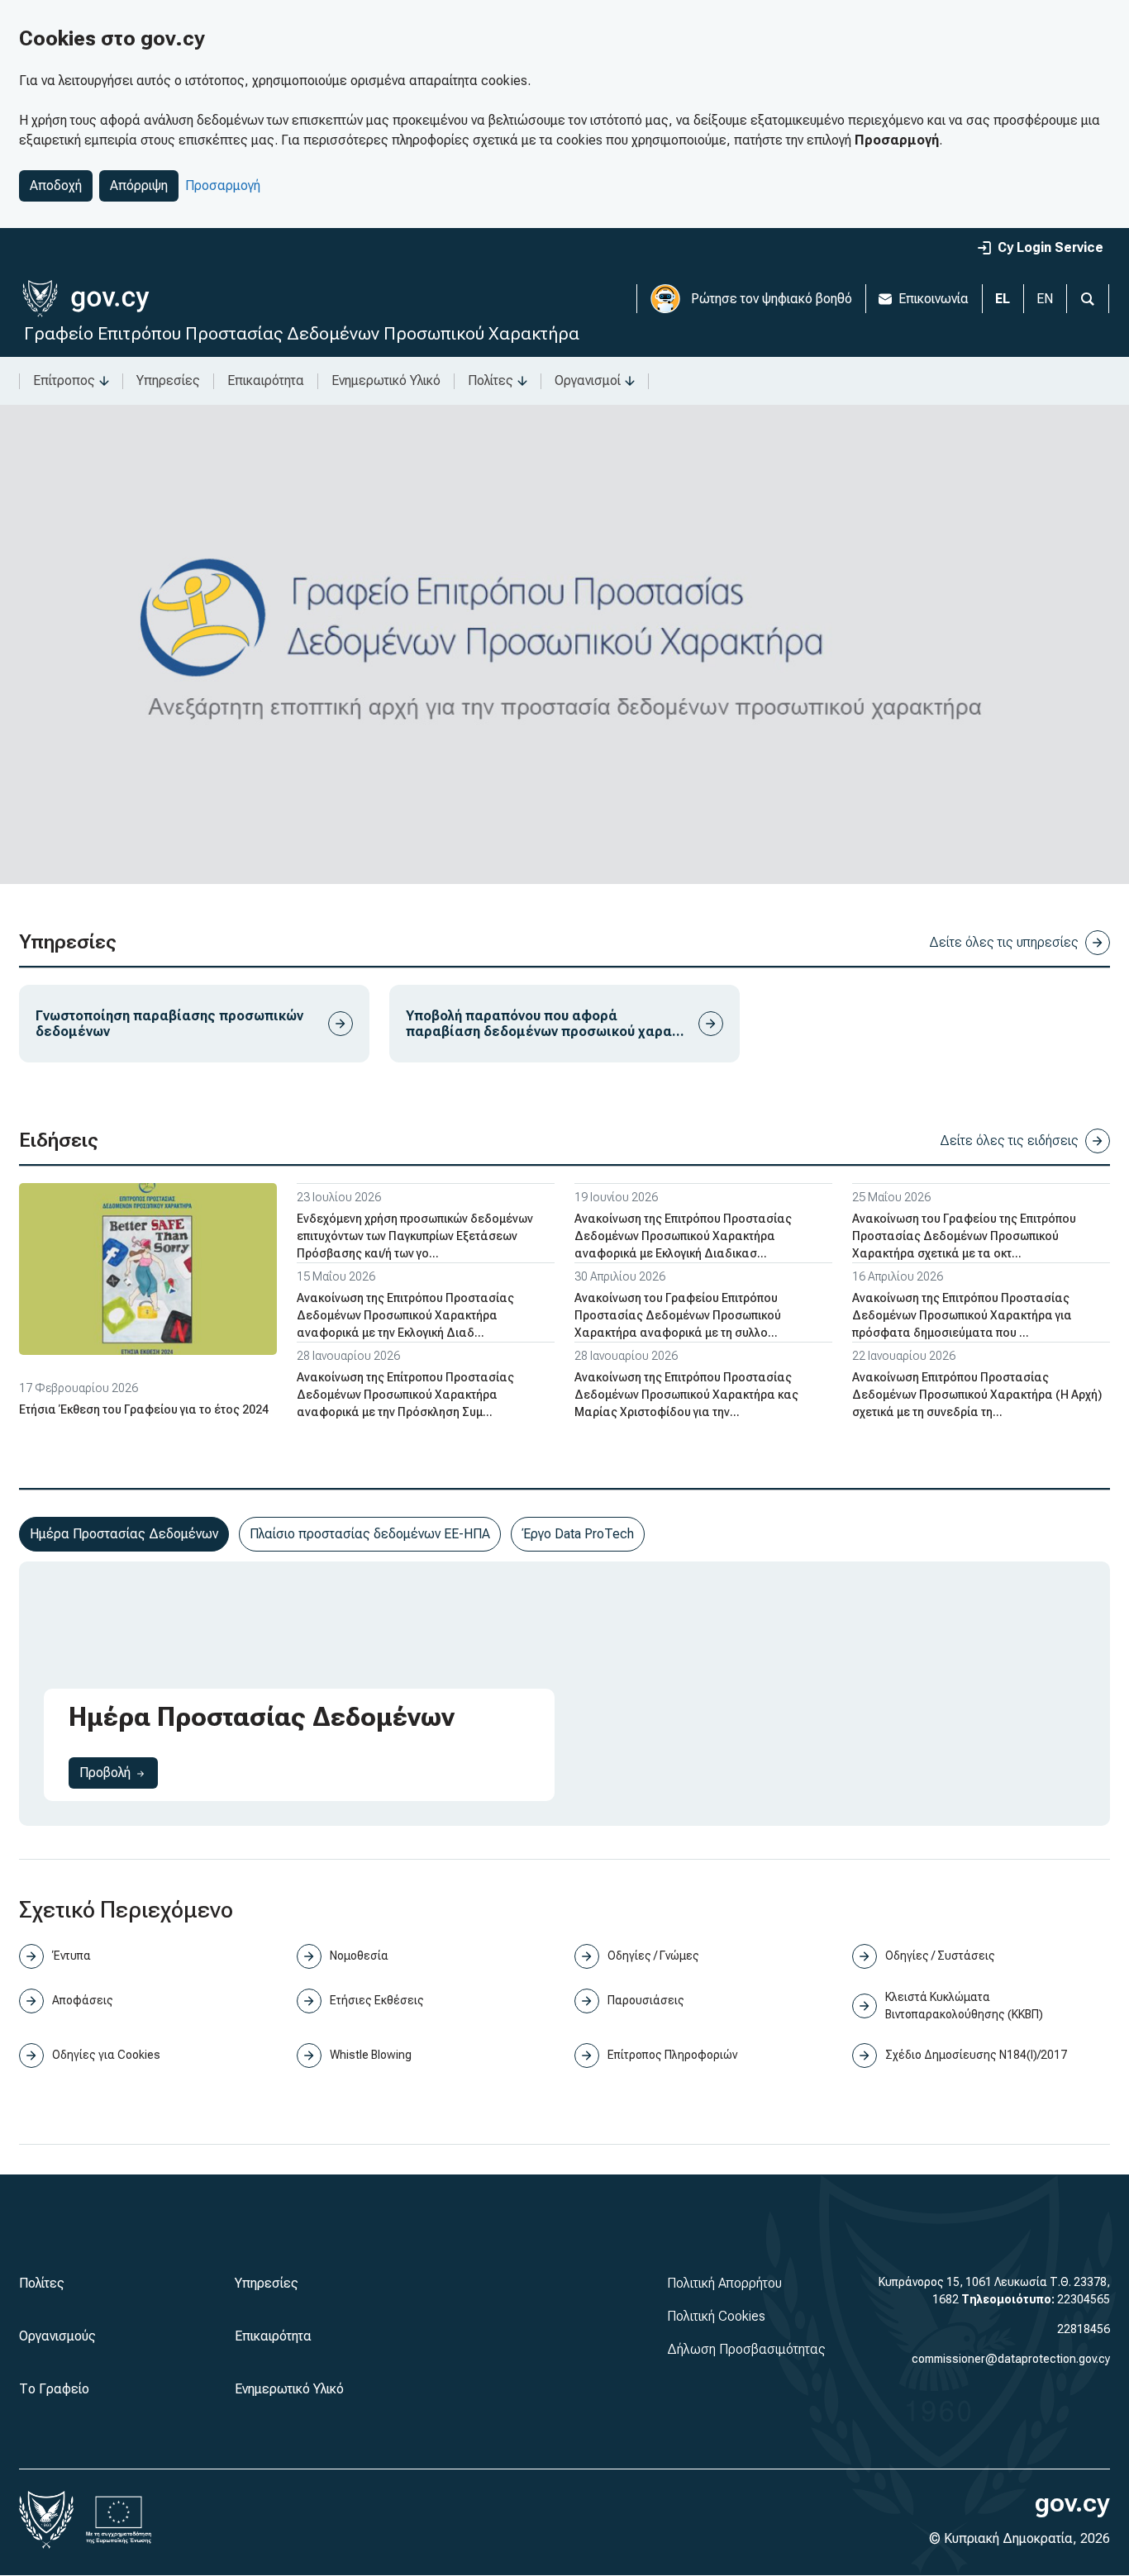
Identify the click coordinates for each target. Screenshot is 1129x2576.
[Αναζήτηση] (1088, 299)
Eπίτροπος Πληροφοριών (672, 2055)
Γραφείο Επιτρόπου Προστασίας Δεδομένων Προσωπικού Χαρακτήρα (302, 333)
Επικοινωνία (934, 299)
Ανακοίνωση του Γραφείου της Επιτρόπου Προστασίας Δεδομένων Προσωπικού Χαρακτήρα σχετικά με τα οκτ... (964, 1236)
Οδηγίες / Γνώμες (653, 1956)
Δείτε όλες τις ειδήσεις (1009, 1141)
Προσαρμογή (223, 185)
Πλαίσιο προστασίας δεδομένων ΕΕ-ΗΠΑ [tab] (370, 1534)
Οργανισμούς (57, 2336)
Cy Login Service (1050, 247)
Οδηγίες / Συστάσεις (940, 1956)
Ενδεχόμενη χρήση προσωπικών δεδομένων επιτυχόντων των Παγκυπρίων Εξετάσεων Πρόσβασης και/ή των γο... (415, 1236)
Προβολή (119, 1772)
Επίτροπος (64, 380)
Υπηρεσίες (168, 380)
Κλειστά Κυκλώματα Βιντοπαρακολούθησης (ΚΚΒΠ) (964, 2006)
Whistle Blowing (371, 2055)
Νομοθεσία (359, 1956)
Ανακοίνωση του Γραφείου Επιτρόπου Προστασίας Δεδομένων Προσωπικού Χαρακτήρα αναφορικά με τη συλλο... (678, 1315)
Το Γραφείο (54, 2389)
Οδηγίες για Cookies (106, 2055)
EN (1045, 299)
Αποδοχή (56, 185)
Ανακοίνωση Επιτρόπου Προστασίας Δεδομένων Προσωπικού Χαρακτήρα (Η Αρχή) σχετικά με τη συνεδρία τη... (977, 1395)
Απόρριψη (139, 185)
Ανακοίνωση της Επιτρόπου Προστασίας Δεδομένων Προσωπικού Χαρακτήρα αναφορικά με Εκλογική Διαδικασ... (683, 1236)
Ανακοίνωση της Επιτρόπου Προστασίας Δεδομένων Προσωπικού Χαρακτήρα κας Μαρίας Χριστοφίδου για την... (686, 1395)
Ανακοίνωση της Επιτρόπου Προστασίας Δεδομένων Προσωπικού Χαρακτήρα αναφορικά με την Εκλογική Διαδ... (405, 1315)
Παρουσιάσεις (646, 2000)
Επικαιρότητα (266, 380)
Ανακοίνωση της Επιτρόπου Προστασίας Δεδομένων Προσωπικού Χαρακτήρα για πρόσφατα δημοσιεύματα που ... (962, 1315)
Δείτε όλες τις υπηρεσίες (1004, 942)
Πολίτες (491, 380)
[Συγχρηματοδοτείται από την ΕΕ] (119, 2520)
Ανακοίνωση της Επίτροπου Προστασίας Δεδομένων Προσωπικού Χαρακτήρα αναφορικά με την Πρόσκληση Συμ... (405, 1395)
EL (1003, 299)
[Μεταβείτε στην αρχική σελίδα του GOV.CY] (86, 299)
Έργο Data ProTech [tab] (578, 1534)
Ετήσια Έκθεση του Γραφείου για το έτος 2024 (144, 1409)
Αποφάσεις (83, 2000)
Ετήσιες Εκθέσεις (377, 2000)
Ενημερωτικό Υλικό (386, 380)
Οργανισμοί (588, 380)
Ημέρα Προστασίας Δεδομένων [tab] (124, 1534)
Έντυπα (71, 1956)
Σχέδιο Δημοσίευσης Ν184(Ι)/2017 (976, 2055)
